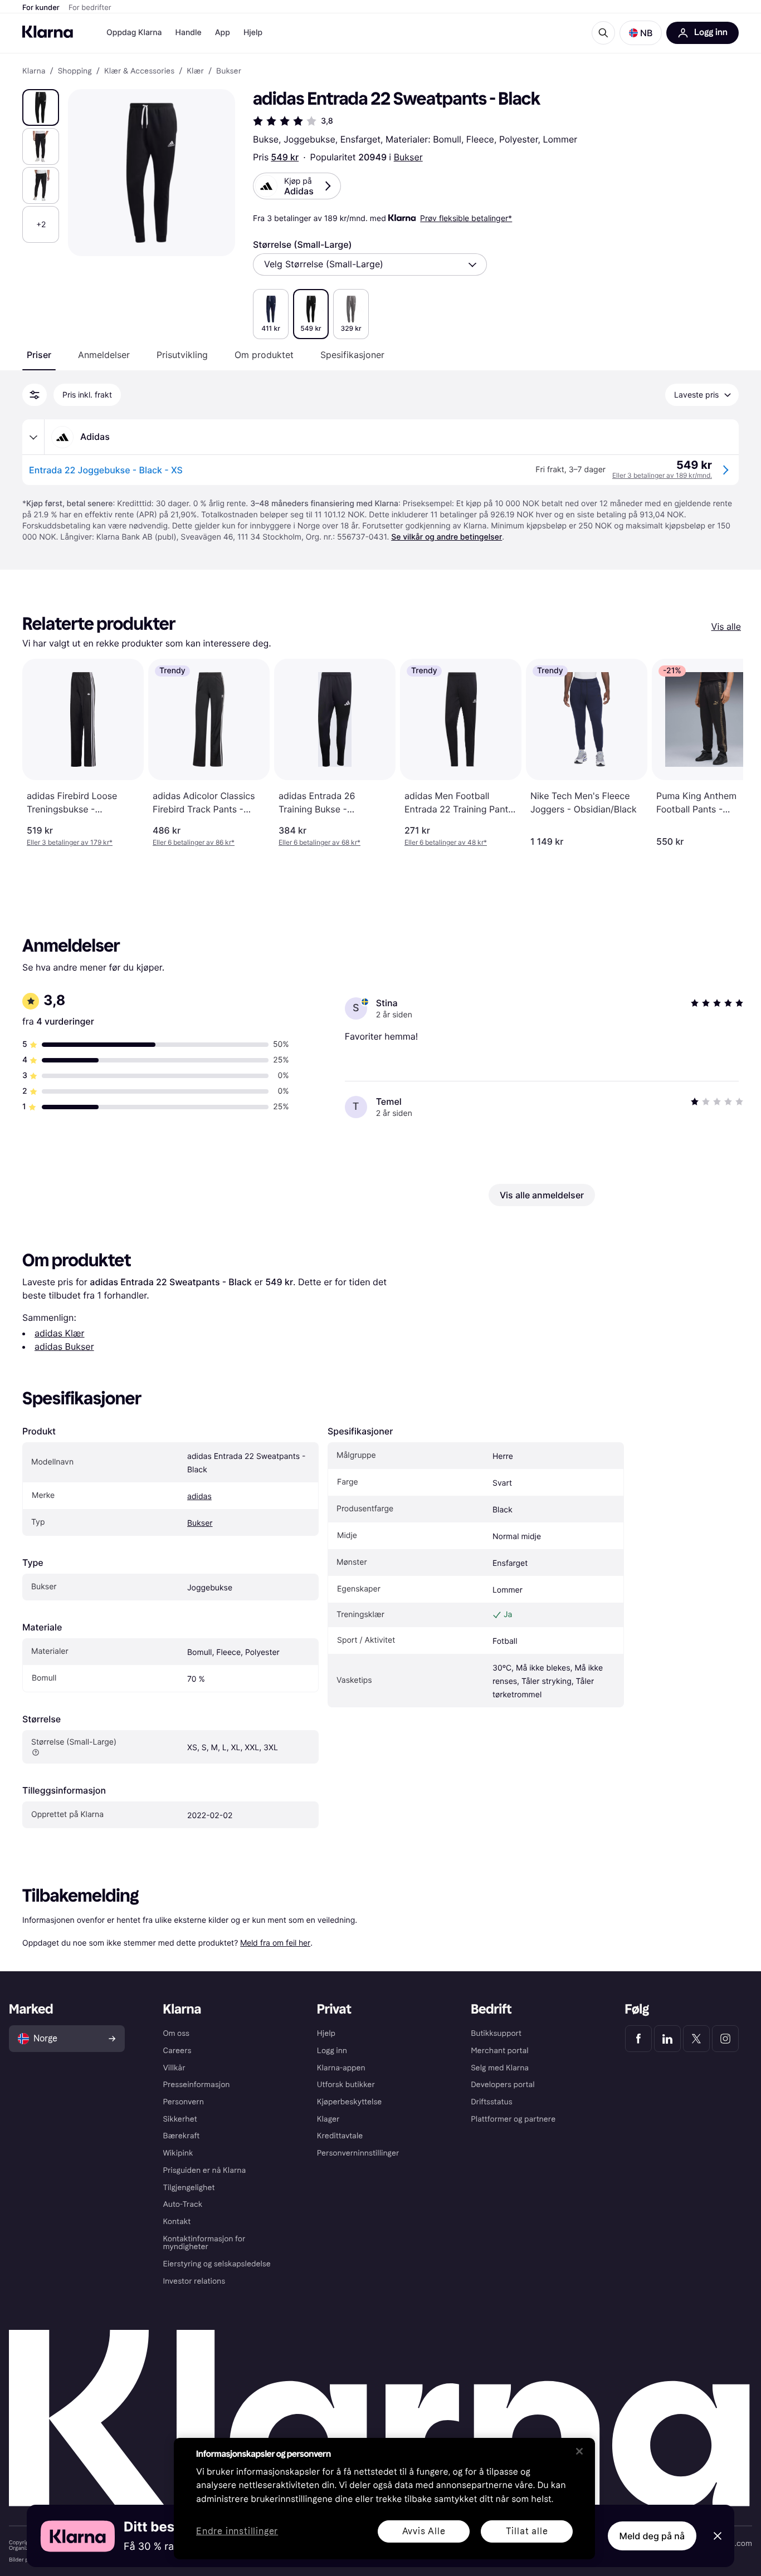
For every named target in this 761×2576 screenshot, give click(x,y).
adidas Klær (60, 1333)
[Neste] (723, 753)
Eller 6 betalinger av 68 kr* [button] (319, 842)
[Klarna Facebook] (638, 2039)
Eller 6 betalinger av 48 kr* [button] (446, 842)
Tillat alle (527, 2531)
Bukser (408, 157)
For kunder (41, 8)
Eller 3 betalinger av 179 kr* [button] (70, 842)
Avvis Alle (424, 2531)
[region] (384, 2499)
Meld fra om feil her (275, 1943)
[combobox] (370, 265)
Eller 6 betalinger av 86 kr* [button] (194, 842)
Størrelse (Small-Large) (303, 244)
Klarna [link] (34, 71)
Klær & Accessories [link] (139, 71)
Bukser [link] (229, 71)
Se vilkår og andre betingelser (447, 537)
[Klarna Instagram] (725, 2039)
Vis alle (726, 626)
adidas (199, 1497)
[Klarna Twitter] (696, 2039)
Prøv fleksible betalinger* (466, 218)
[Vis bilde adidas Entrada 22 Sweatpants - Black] (41, 107)
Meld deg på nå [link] (652, 2536)
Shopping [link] (75, 71)
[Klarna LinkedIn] (667, 2039)
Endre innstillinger (237, 2532)
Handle (189, 33)
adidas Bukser (64, 1346)
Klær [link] (195, 71)
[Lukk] (579, 2451)
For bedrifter (90, 8)
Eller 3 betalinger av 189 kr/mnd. (662, 475)
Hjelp (253, 33)
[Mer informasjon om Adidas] (33, 437)
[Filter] (35, 395)
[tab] (39, 355)
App (223, 33)
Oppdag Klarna (134, 33)
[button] (641, 33)
